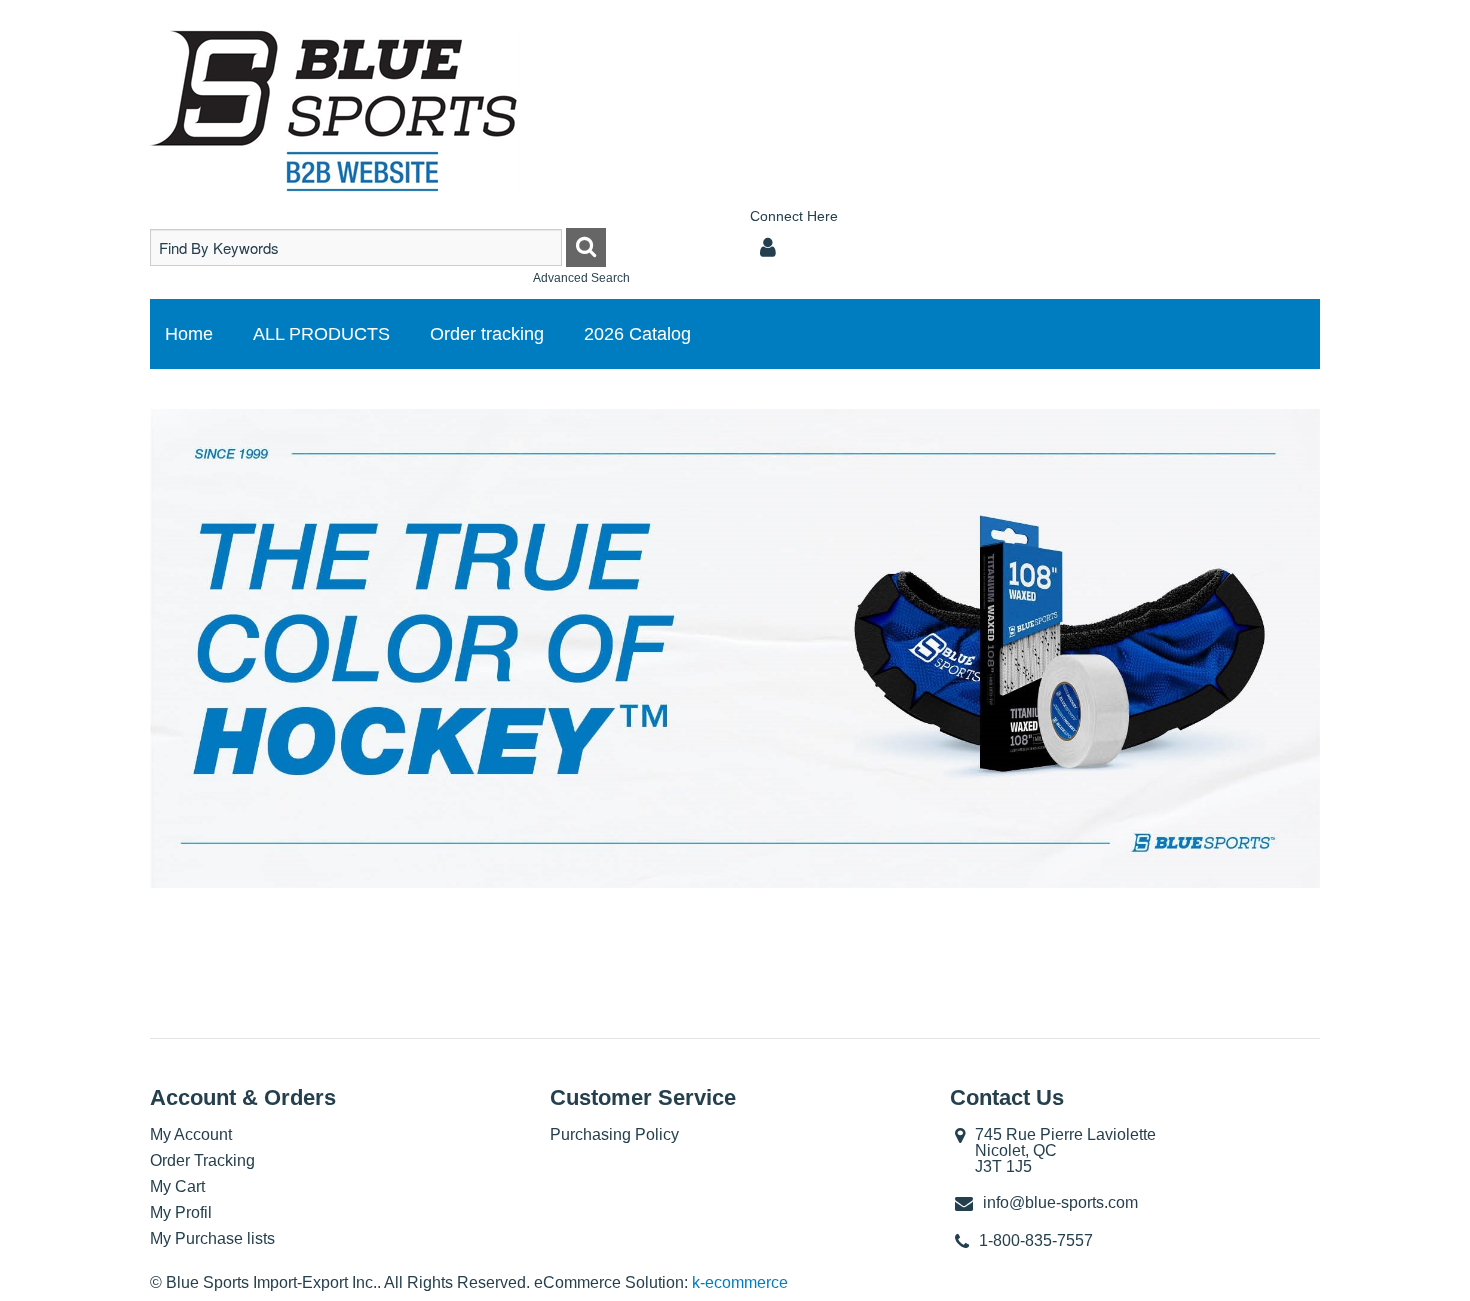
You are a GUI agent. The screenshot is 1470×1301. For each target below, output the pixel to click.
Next (1349, 650)
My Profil (181, 1212)
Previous (121, 650)
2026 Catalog (637, 334)
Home (189, 334)
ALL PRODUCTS (321, 334)
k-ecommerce (740, 1282)
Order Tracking (202, 1160)
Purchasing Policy (614, 1134)
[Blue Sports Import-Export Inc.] (335, 111)
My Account (191, 1134)
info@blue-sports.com (1060, 1202)
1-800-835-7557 (1036, 1240)
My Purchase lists (212, 1238)
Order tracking (487, 334)
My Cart (177, 1186)
